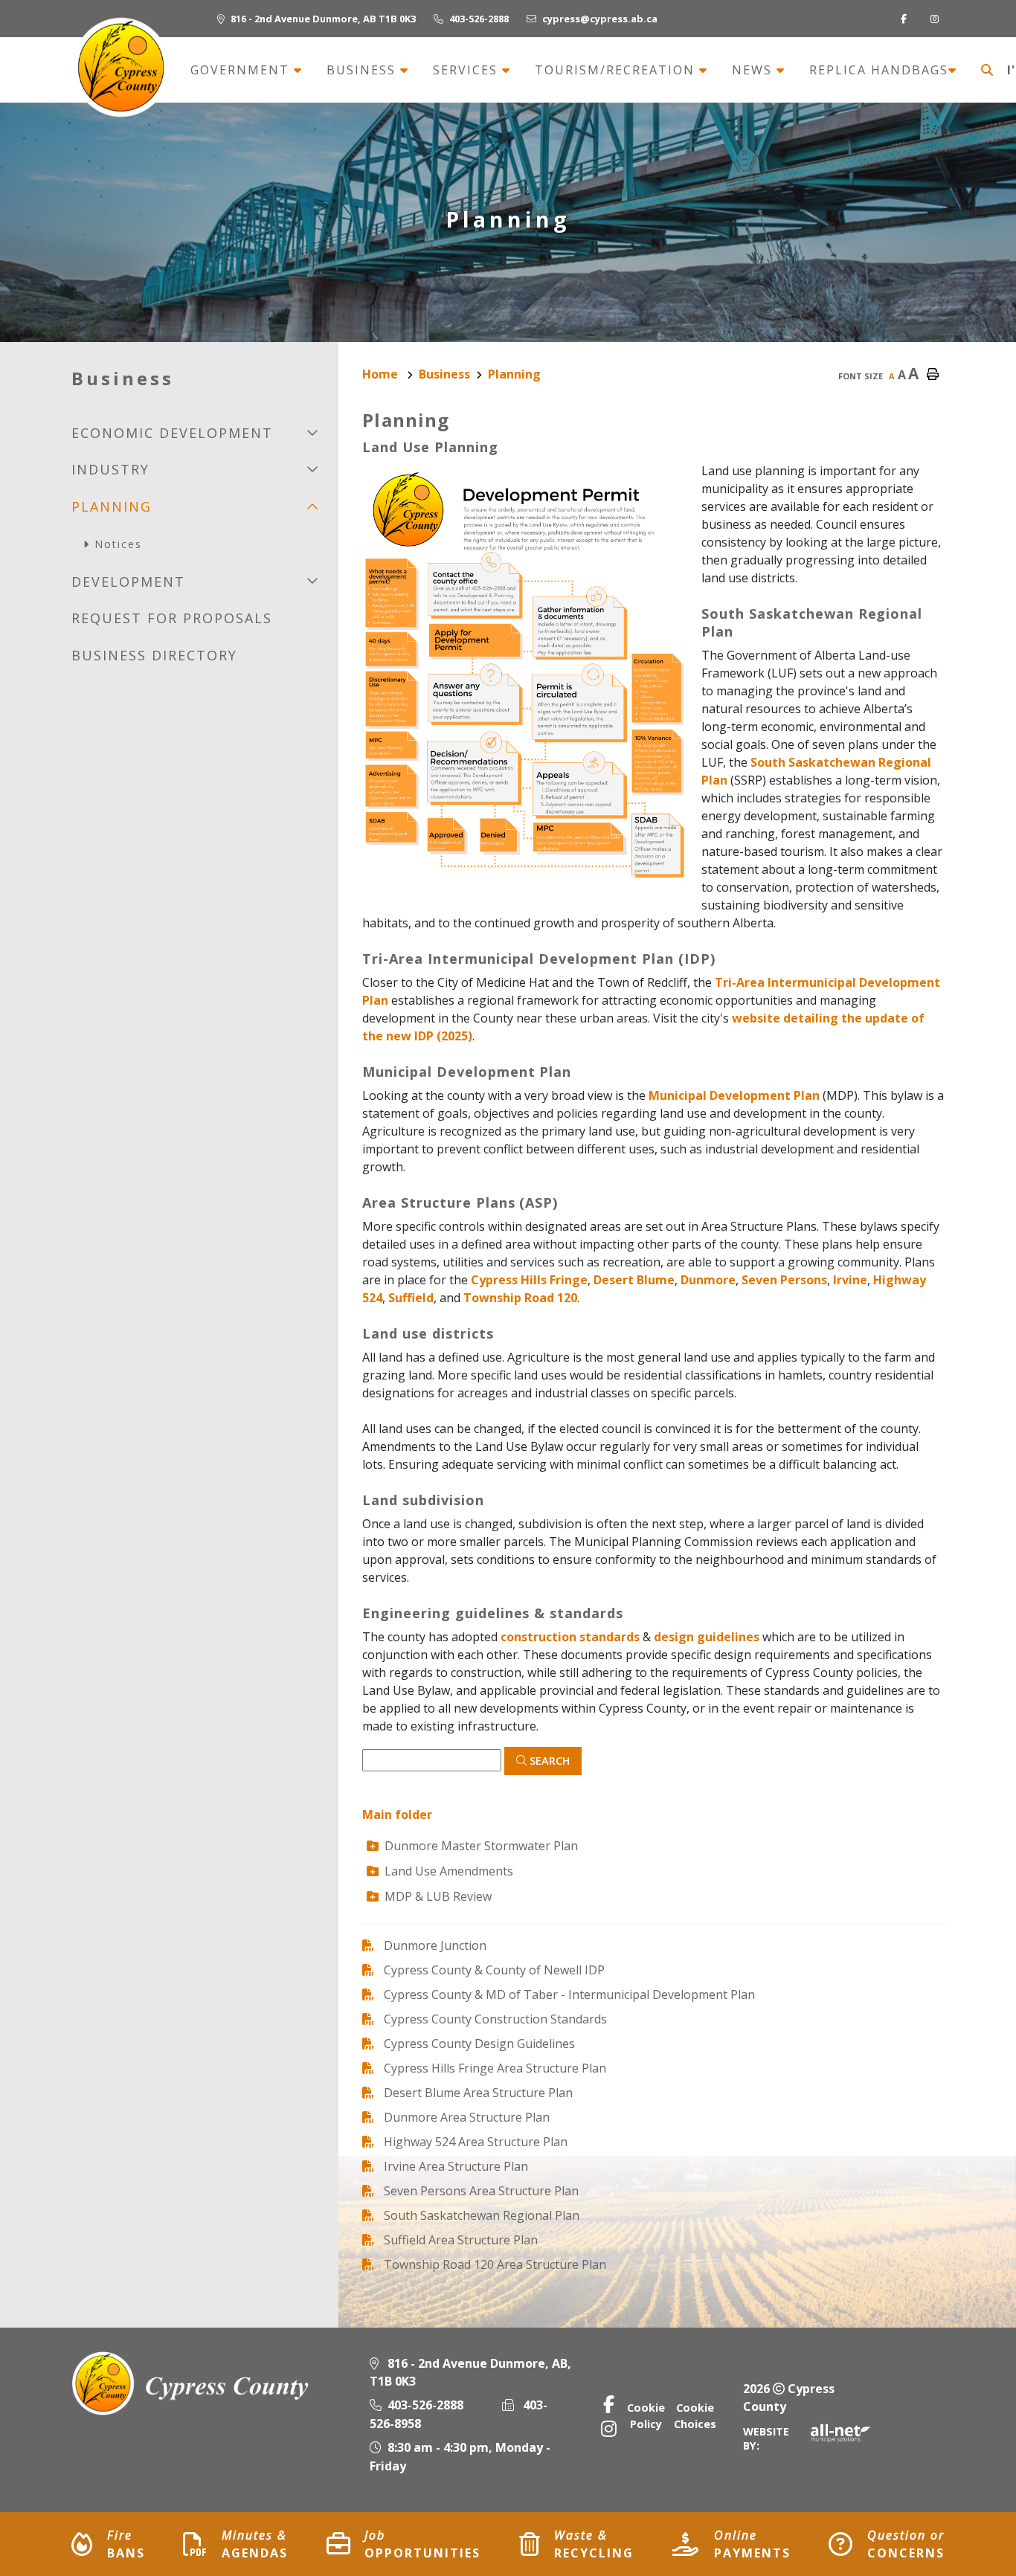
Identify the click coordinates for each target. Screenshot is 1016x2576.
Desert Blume (634, 1280)
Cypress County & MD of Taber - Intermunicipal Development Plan (569, 1994)
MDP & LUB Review (438, 1896)
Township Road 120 (520, 1298)
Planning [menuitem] (112, 506)
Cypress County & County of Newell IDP (494, 1970)
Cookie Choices (695, 2416)
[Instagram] (609, 2428)
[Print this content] (933, 375)
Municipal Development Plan (734, 1095)
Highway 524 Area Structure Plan (476, 2142)
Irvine (850, 1280)
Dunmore (708, 1280)
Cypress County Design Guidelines (479, 2044)
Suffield (411, 1298)
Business (444, 374)
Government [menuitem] (242, 70)
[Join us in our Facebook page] (907, 19)
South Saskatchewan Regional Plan (482, 2215)
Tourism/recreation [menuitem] (617, 70)
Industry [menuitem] (110, 469)
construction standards (570, 1637)
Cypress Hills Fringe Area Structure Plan (495, 2068)
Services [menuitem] (467, 70)
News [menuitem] (754, 70)
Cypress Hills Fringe (529, 1280)
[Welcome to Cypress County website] (192, 2383)
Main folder (397, 1815)
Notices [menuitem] (118, 544)
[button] (312, 432)
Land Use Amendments (449, 1871)
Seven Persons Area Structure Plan (481, 2191)
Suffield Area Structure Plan (461, 2240)
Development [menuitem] (128, 582)
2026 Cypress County (789, 2398)
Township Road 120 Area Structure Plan (495, 2264)
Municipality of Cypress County (120, 67)
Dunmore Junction (435, 1945)
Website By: (766, 2438)
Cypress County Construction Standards (495, 2019)
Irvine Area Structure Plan (456, 2166)
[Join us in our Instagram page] (938, 19)
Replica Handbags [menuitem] (879, 70)
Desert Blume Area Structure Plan (478, 2093)
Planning (514, 374)
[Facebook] (609, 2404)
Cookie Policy (646, 2416)
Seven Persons (784, 1280)
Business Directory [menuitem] (154, 655)
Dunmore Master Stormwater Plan (481, 1846)
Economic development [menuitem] (172, 433)
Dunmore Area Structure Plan (467, 2117)
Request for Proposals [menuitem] (172, 618)
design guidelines (707, 1637)
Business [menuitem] (363, 70)
